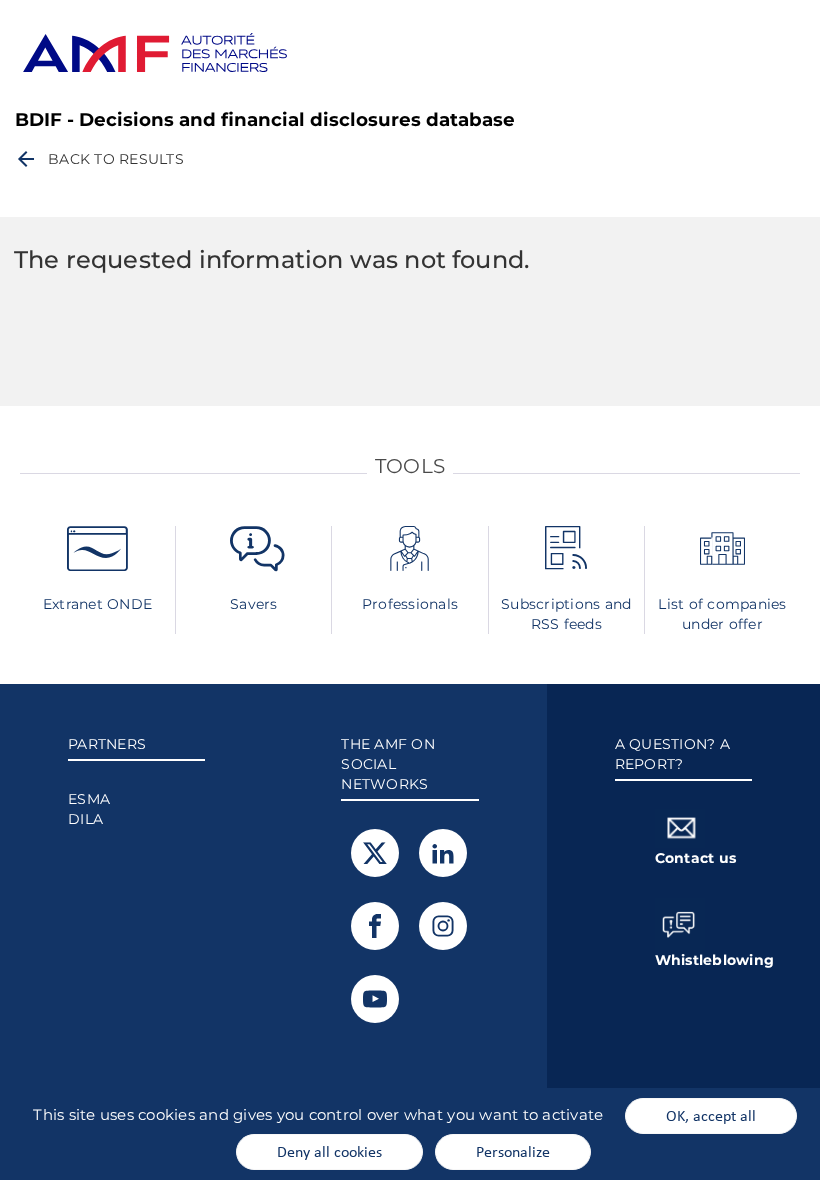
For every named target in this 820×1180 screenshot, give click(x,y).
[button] (99, 159)
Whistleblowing (703, 960)
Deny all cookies (329, 1151)
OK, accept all (711, 1115)
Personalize (513, 1151)
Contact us (696, 858)
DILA (85, 819)
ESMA (89, 799)
